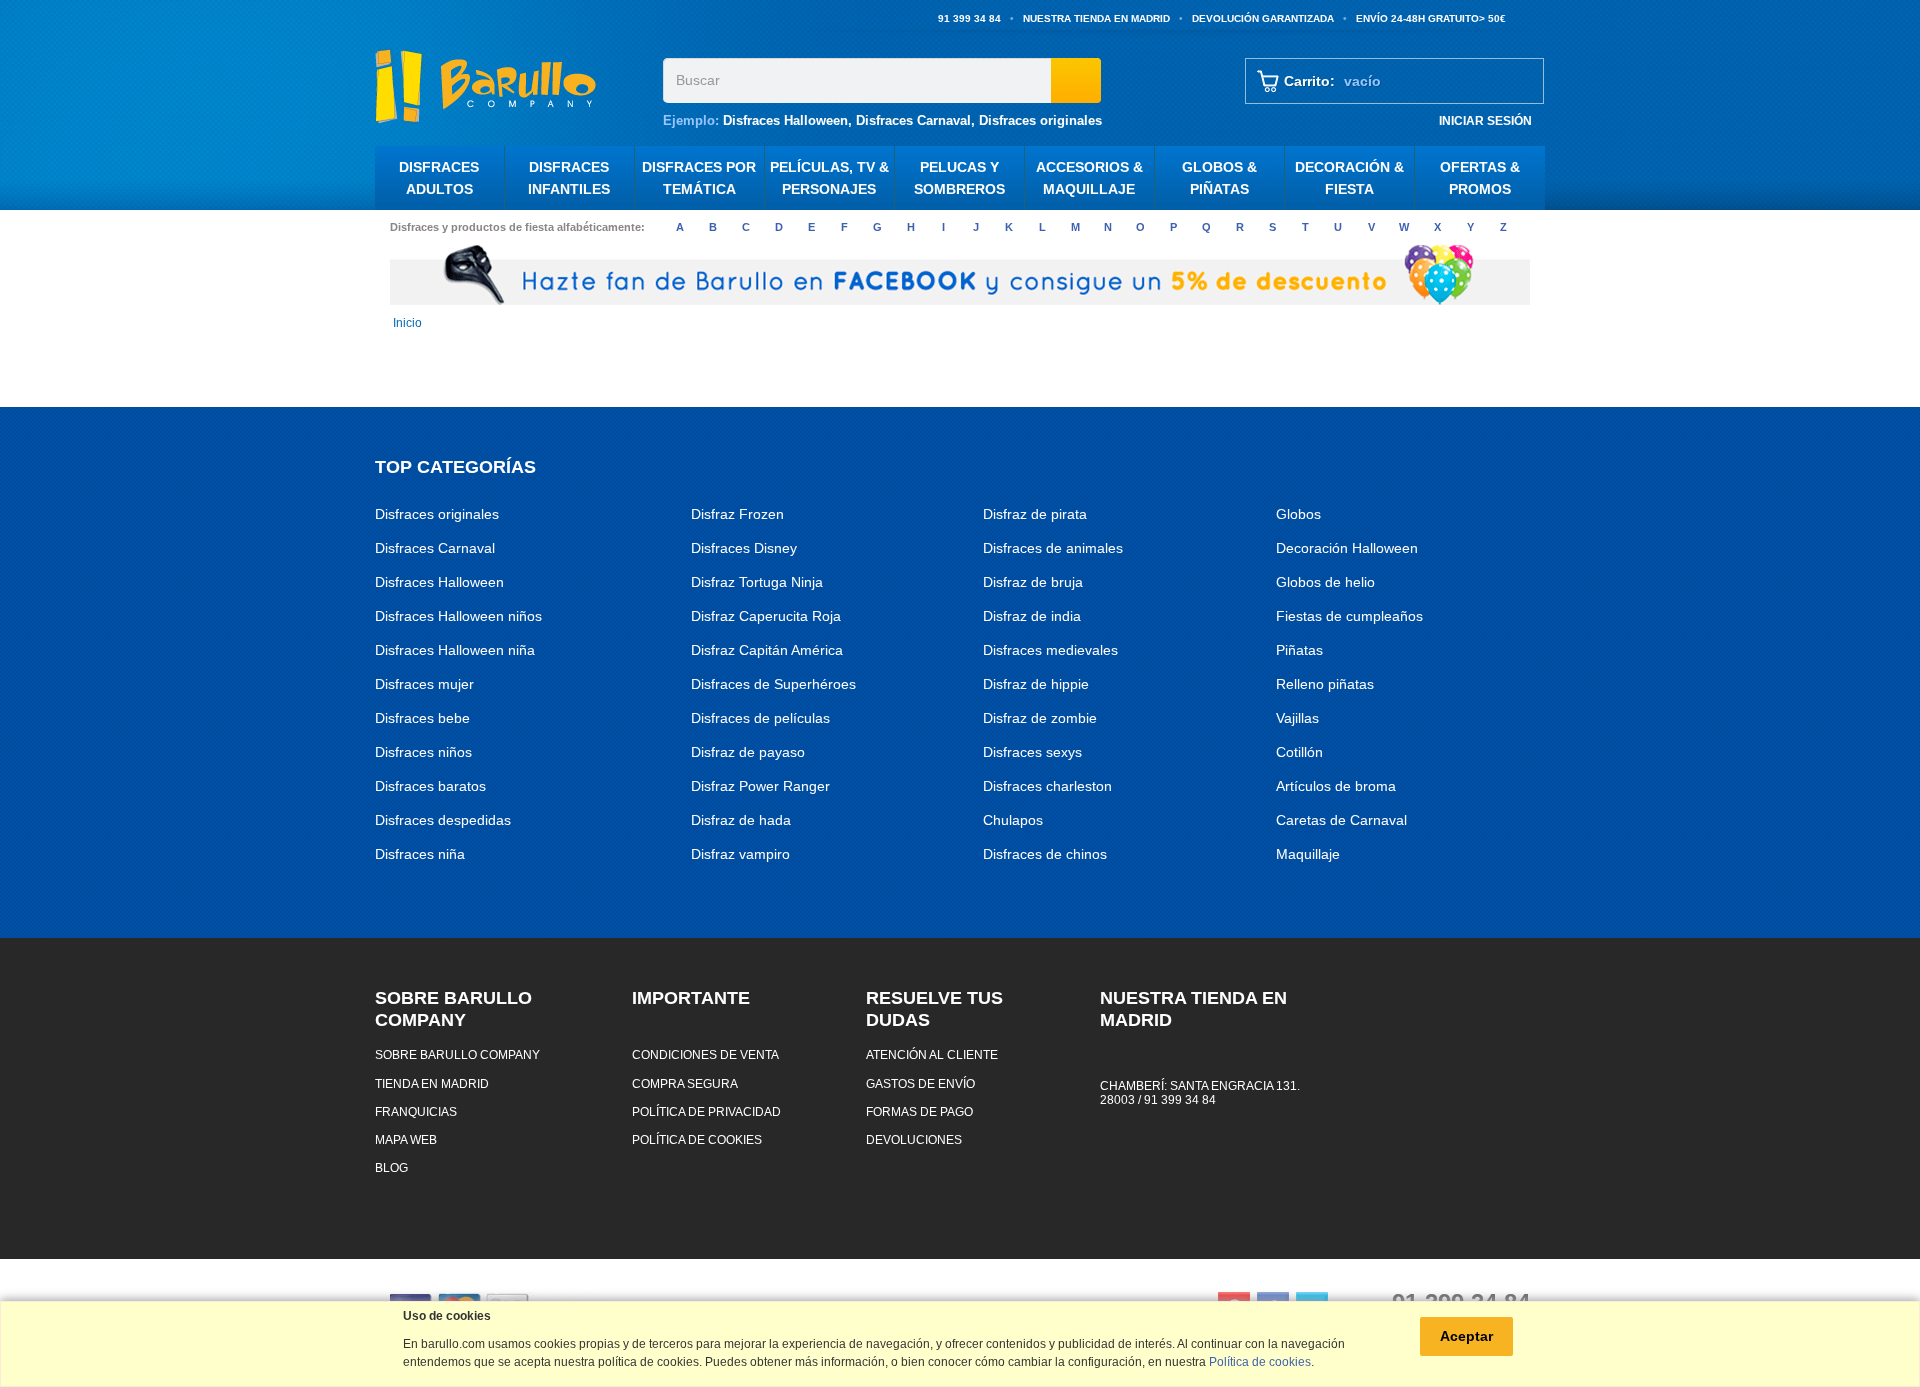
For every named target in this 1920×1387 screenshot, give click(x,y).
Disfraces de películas (760, 718)
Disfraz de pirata (1035, 514)
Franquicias (416, 1111)
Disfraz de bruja (1033, 582)
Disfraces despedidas (443, 820)
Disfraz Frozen (737, 514)
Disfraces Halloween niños (458, 616)
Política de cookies (697, 1139)
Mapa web (406, 1139)
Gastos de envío (920, 1083)
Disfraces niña (420, 854)
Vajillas (1297, 718)
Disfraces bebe (422, 718)
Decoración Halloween (1347, 548)
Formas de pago (919, 1111)
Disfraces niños (423, 752)
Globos (1298, 514)
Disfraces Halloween (785, 120)
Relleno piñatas (1325, 684)
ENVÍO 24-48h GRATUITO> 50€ (1431, 18)
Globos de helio (1325, 582)
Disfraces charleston (1047, 786)
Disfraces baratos (430, 786)
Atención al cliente (932, 1054)
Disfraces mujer (424, 684)
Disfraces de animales (1053, 548)
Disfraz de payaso (748, 752)
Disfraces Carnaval (913, 120)
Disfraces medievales (1050, 650)
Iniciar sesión (1485, 120)
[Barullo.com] (511, 86)
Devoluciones (914, 1139)
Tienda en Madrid (432, 1083)
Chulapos (1013, 820)
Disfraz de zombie (1040, 718)
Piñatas (1299, 650)
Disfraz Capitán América (767, 650)
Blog (391, 1167)
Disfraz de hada (741, 820)
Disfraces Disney (744, 548)
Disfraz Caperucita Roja (766, 616)
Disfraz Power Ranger (760, 786)
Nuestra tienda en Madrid (1096, 18)
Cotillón (1299, 752)
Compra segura (685, 1083)
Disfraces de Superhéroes (773, 684)
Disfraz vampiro (740, 854)
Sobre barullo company (457, 1054)
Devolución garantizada (1263, 18)
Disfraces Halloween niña (455, 650)
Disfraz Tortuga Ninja (757, 582)
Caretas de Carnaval (1341, 820)
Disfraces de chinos (1045, 854)
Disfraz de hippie (1036, 684)
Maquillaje (1308, 854)
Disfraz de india (1032, 616)
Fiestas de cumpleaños (1349, 616)
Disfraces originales (1040, 120)
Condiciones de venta (705, 1054)
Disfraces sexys (1032, 752)
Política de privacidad (706, 1111)
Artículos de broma (1336, 786)
